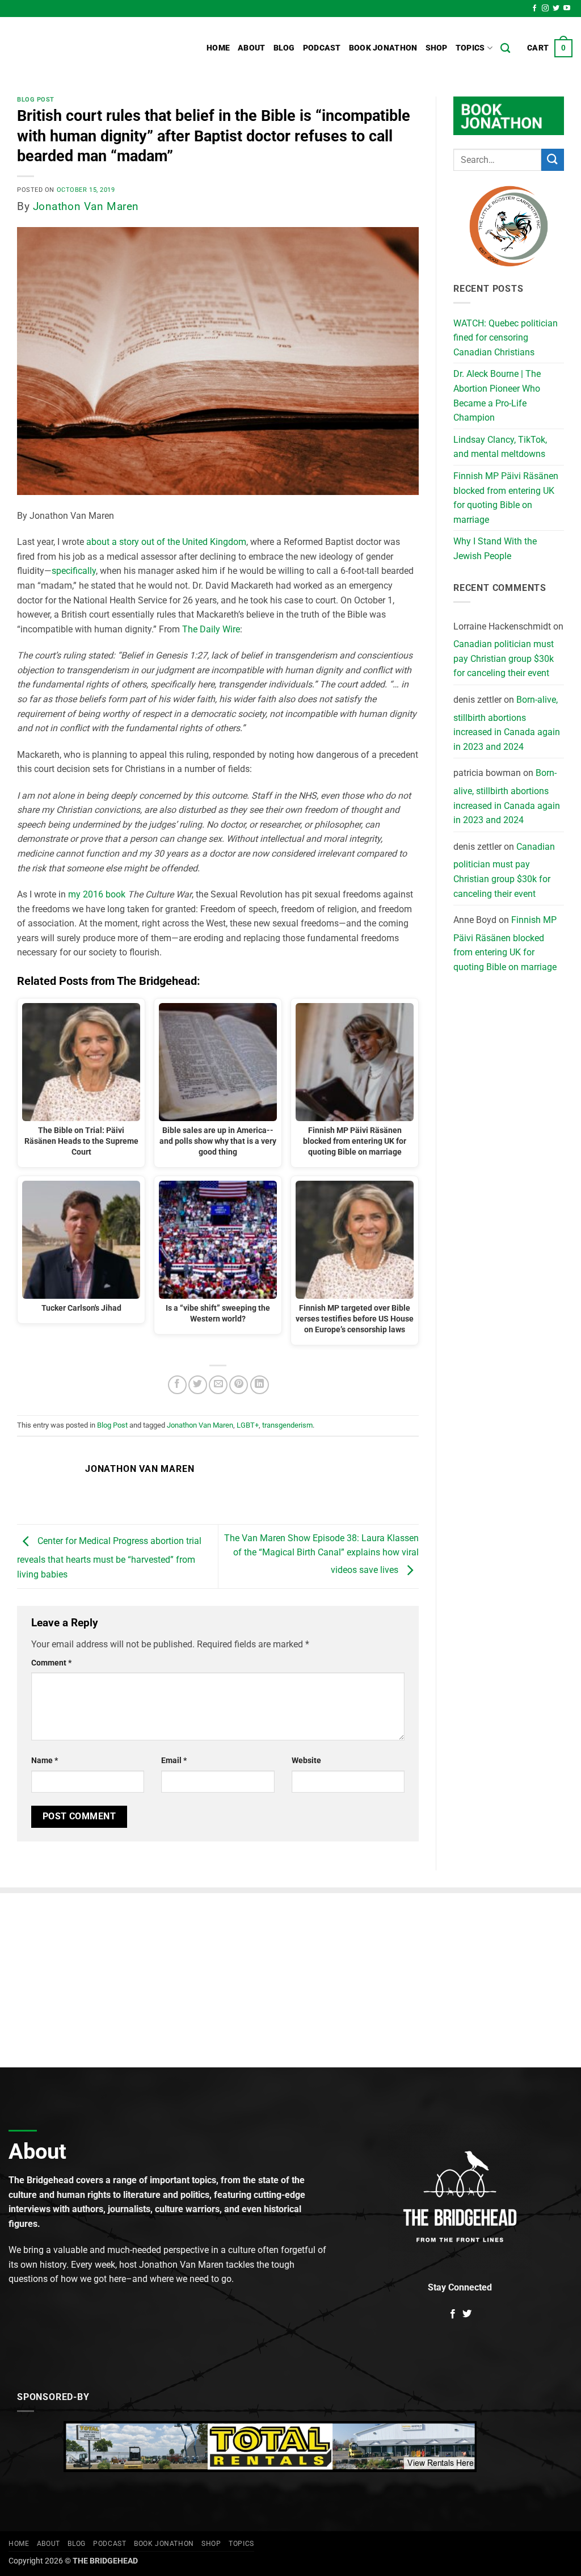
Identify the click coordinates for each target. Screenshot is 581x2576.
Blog (284, 48)
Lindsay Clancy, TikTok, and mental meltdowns (500, 447)
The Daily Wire (211, 629)
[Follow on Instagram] (545, 9)
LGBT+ (248, 1425)
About (251, 48)
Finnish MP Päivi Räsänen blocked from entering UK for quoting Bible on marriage (506, 498)
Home (218, 48)
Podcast (322, 48)
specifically (74, 571)
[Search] (505, 49)
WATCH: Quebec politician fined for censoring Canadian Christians (506, 338)
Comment (51, 1663)
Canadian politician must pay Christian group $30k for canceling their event (504, 658)
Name (45, 1761)
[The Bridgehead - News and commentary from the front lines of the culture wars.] (85, 48)
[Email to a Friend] (218, 1385)
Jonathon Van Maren (86, 206)
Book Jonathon (383, 48)
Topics (470, 48)
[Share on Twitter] (198, 1385)
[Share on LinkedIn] (260, 1385)
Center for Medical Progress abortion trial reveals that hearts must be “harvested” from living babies (109, 1558)
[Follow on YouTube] (567, 9)
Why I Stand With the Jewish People (495, 549)
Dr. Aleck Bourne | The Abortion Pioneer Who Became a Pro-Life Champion (497, 396)
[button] (550, 48)
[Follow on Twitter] (556, 9)
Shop (437, 48)
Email (174, 1761)
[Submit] (553, 160)
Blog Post (36, 100)
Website (306, 1761)
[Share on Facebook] (177, 1385)
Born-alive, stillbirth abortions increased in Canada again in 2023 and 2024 (507, 723)
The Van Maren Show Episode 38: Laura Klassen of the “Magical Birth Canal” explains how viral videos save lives (321, 1554)
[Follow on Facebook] (534, 9)
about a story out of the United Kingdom (166, 542)
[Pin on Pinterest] (239, 1385)
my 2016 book (97, 894)
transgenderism (287, 1425)
